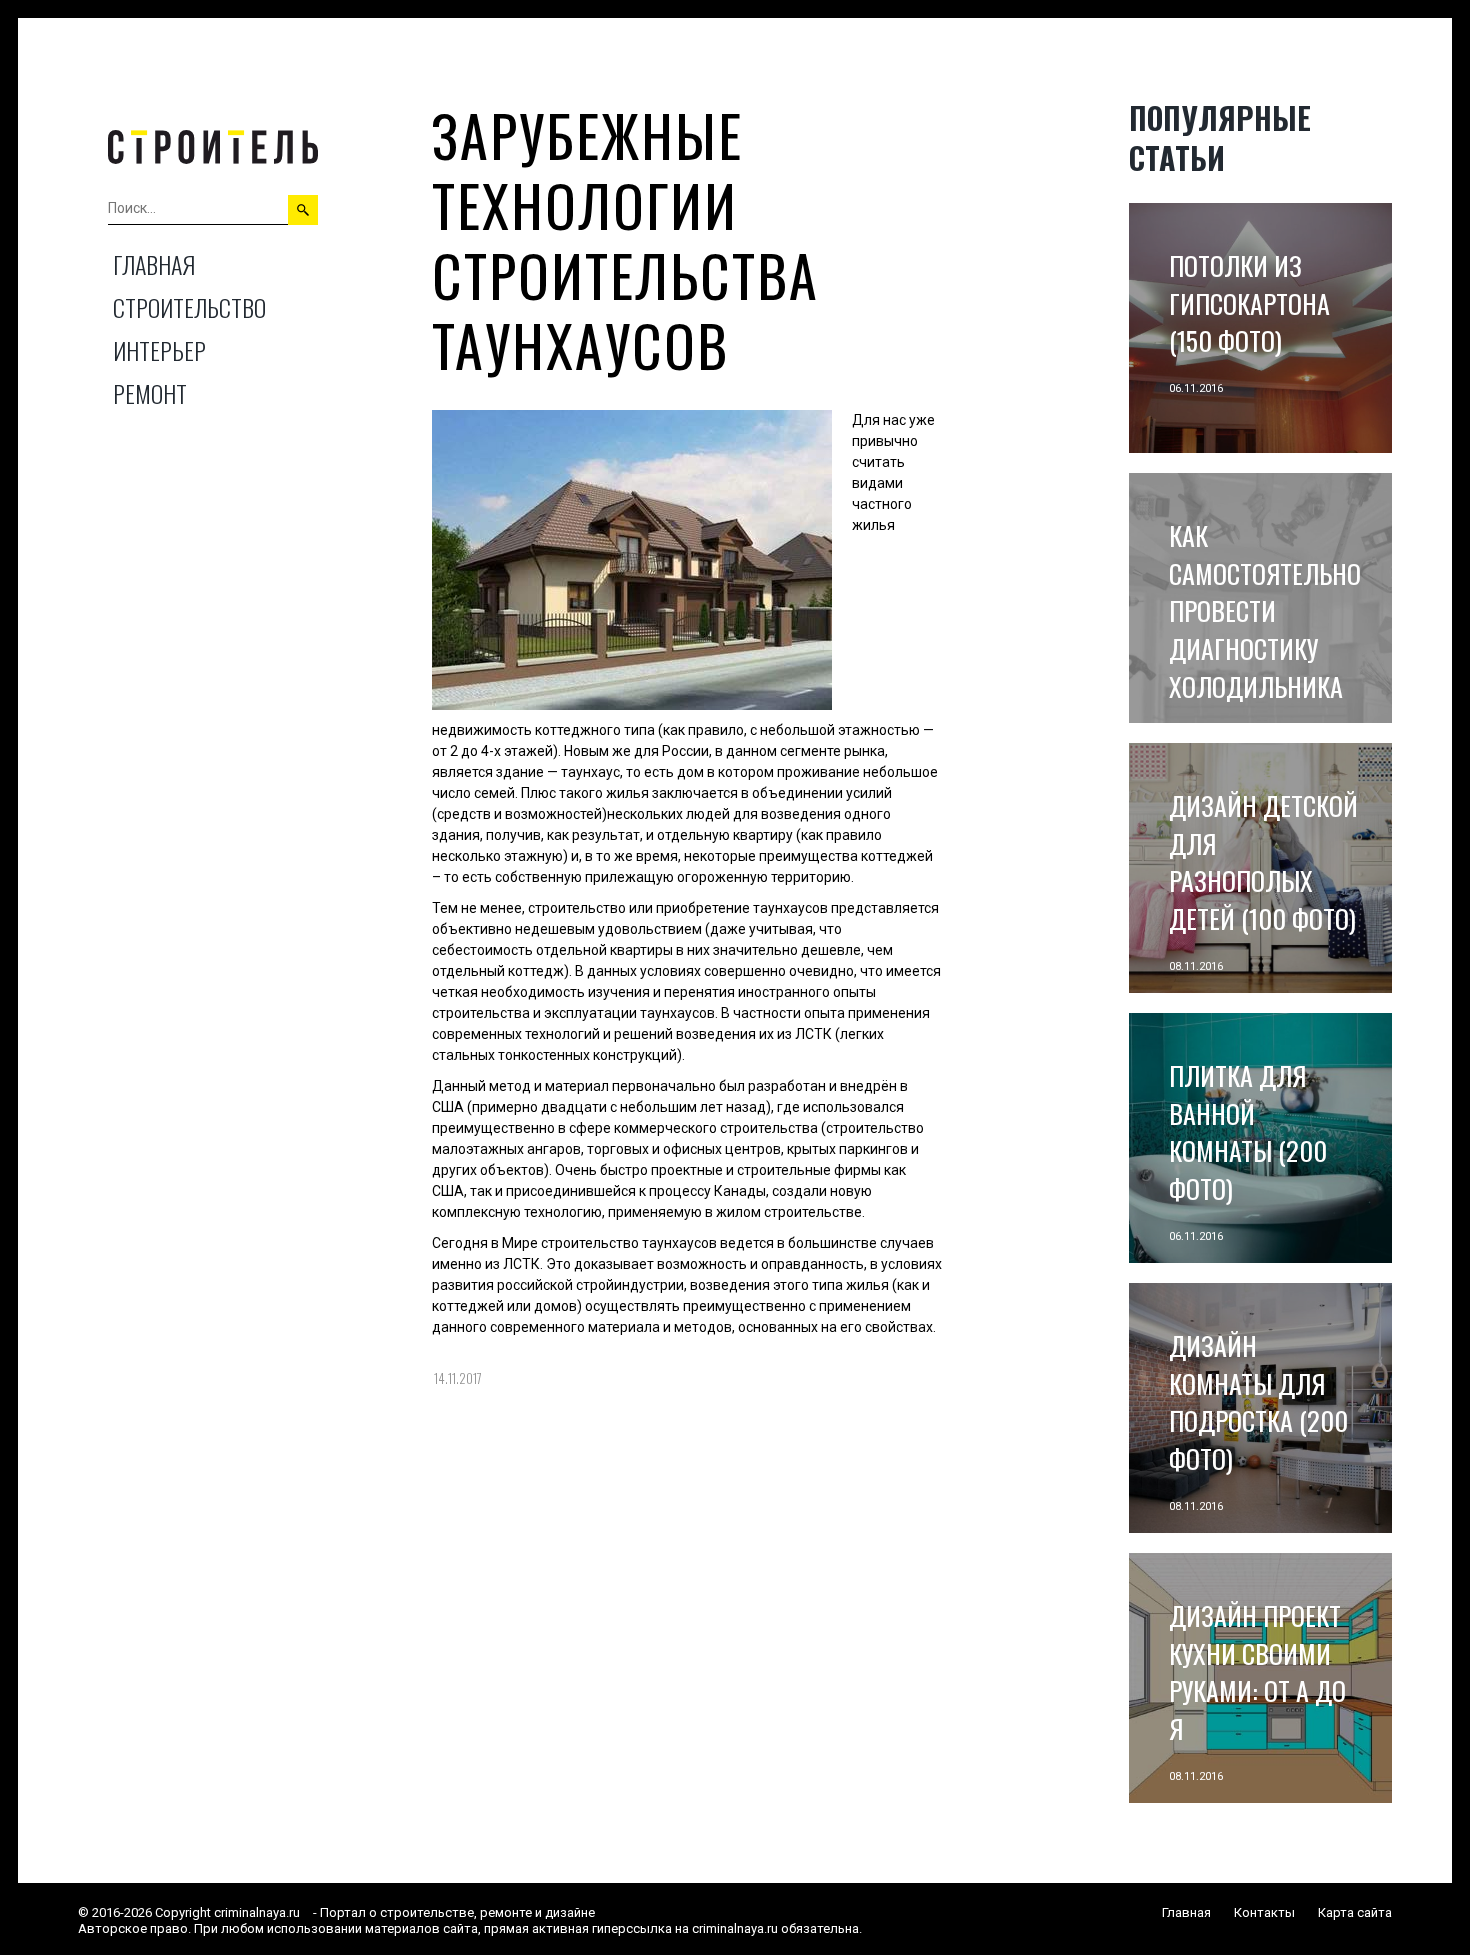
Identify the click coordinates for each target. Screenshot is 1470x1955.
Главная (154, 264)
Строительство (189, 307)
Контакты (1264, 1912)
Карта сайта (1355, 1912)
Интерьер (159, 350)
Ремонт (150, 393)
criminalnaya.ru (257, 1912)
